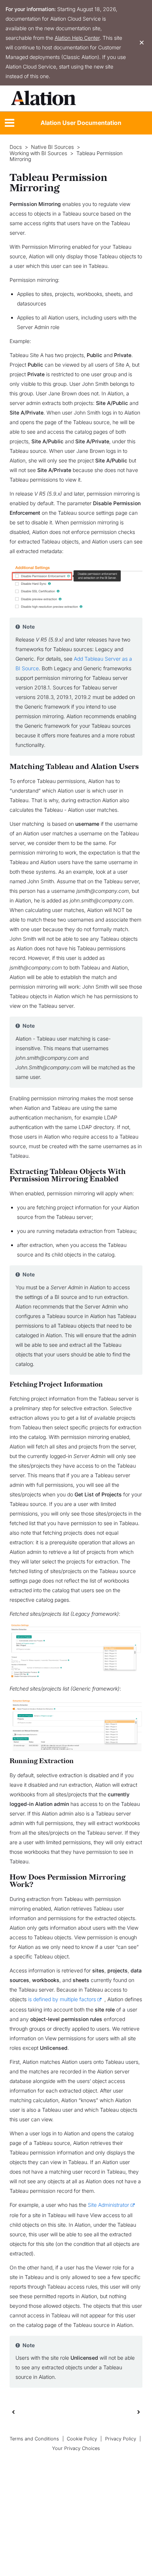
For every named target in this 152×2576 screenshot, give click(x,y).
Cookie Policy (82, 2439)
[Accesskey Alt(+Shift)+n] (139, 2412)
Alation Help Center (77, 38)
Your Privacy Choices (76, 2448)
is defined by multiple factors (62, 1999)
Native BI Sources (52, 147)
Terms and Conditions (34, 2439)
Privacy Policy (121, 2439)
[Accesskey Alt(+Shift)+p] (139, 2412)
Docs (16, 147)
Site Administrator (108, 2205)
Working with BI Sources (38, 153)
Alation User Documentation (81, 123)
